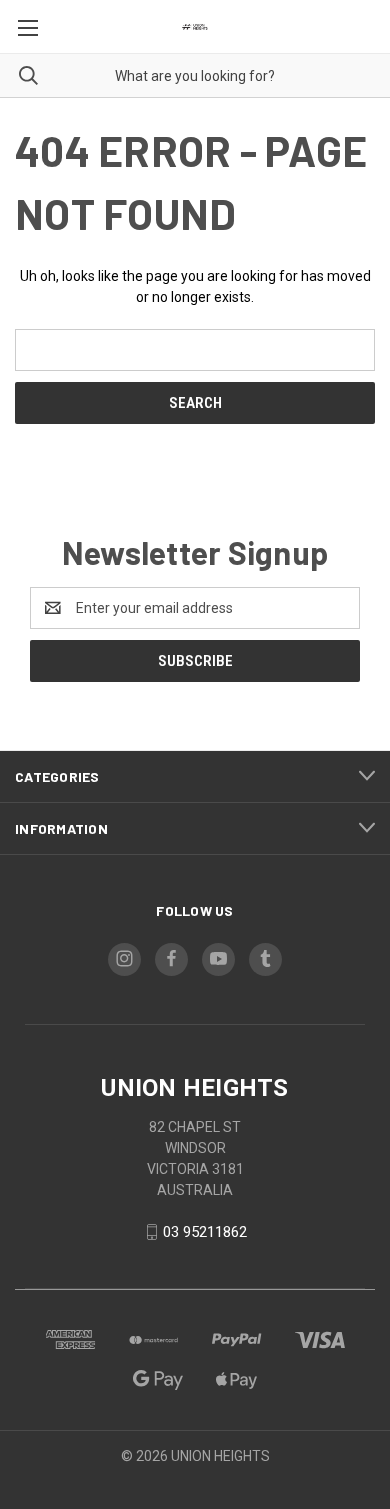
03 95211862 (205, 1232)
